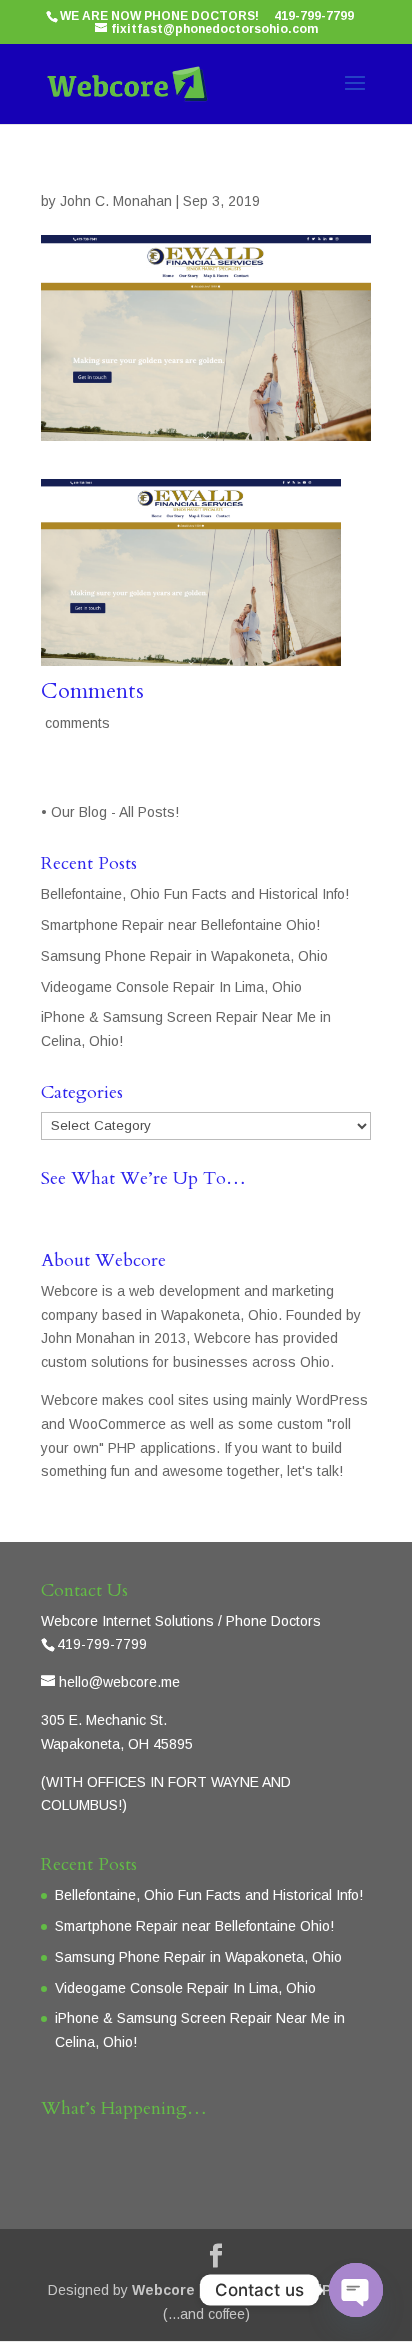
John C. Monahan (116, 201)
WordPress (325, 2290)
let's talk (313, 1471)
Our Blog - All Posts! (117, 812)
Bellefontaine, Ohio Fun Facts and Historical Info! (195, 894)
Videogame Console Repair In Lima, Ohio (171, 987)
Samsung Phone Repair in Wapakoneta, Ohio (184, 956)
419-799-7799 (314, 16)
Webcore (163, 2290)
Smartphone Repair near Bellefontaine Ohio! (180, 925)
